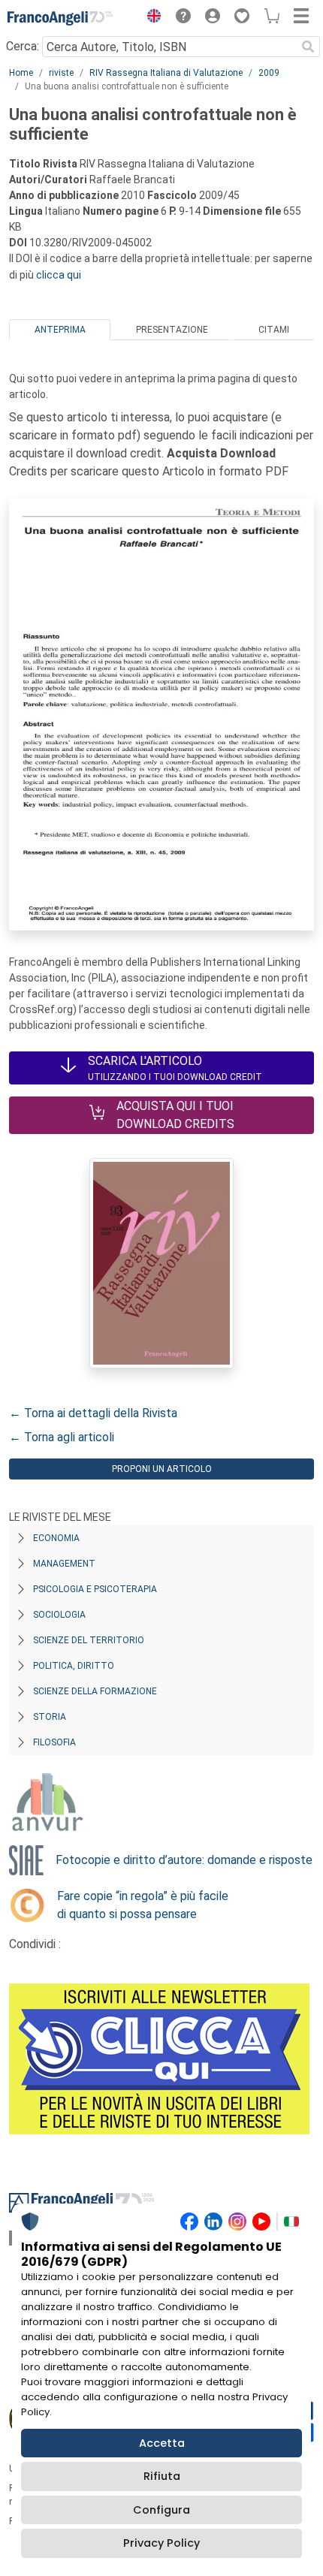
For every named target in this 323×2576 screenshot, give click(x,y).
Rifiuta (162, 2476)
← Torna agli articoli (62, 1437)
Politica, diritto (74, 1666)
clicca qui (59, 275)
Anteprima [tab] (60, 330)
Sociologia (59, 1615)
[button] (150, 18)
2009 (269, 73)
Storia (50, 1717)
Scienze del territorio (89, 1640)
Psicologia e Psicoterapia (95, 1589)
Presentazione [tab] (172, 330)
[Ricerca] (308, 47)
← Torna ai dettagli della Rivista (93, 1413)
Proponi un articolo (162, 1469)
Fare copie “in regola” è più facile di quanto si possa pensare (143, 1905)
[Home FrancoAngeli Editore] (60, 18)
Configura (161, 2510)
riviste (61, 73)
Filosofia (54, 1742)
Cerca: (23, 46)
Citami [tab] (274, 330)
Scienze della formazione (95, 1691)
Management (64, 1564)
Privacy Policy (161, 2543)
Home (21, 73)
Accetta (162, 2443)
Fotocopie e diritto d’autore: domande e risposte (184, 1860)
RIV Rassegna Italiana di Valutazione (166, 73)
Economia (56, 1538)
